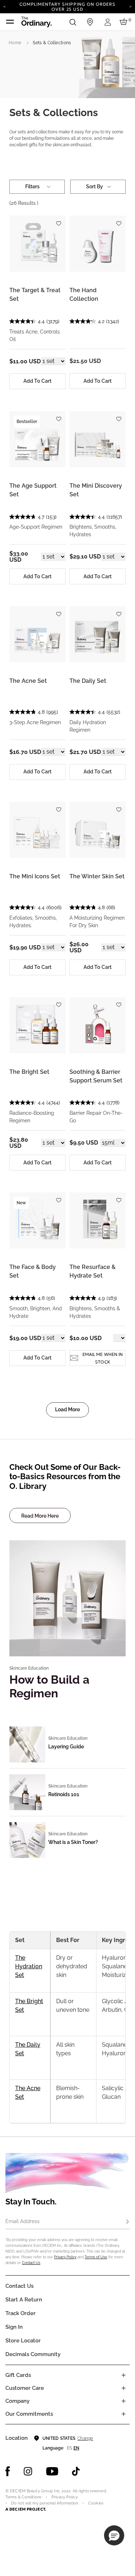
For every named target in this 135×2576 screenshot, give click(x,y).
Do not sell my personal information (45, 2503)
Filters (32, 187)
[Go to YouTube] (52, 2471)
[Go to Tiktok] (76, 2471)
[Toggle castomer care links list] (123, 2388)
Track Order (21, 2313)
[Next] (130, 6)
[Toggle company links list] (123, 2401)
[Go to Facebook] (8, 2471)
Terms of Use (96, 2257)
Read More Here (40, 1516)
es (69, 2448)
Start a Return (24, 2300)
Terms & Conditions (23, 2497)
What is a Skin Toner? (73, 1842)
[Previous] (4, 6)
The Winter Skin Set (97, 876)
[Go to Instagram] (28, 2471)
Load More (67, 1409)
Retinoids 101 (64, 1794)
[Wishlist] (58, 220)
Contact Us (31, 2263)
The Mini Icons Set (35, 876)
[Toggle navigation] (10, 22)
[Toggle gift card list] (123, 2375)
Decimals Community (33, 2354)
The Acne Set (28, 681)
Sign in (14, 2327)
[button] (114, 2535)
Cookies (96, 2503)
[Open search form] (73, 22)
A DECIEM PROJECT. (26, 2509)
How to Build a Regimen (49, 1686)
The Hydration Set (29, 1966)
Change (85, 2438)
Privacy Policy (65, 2257)
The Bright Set (29, 1072)
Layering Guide (66, 1747)
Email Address (22, 2221)
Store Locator (23, 2341)
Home (15, 43)
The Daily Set (88, 681)
